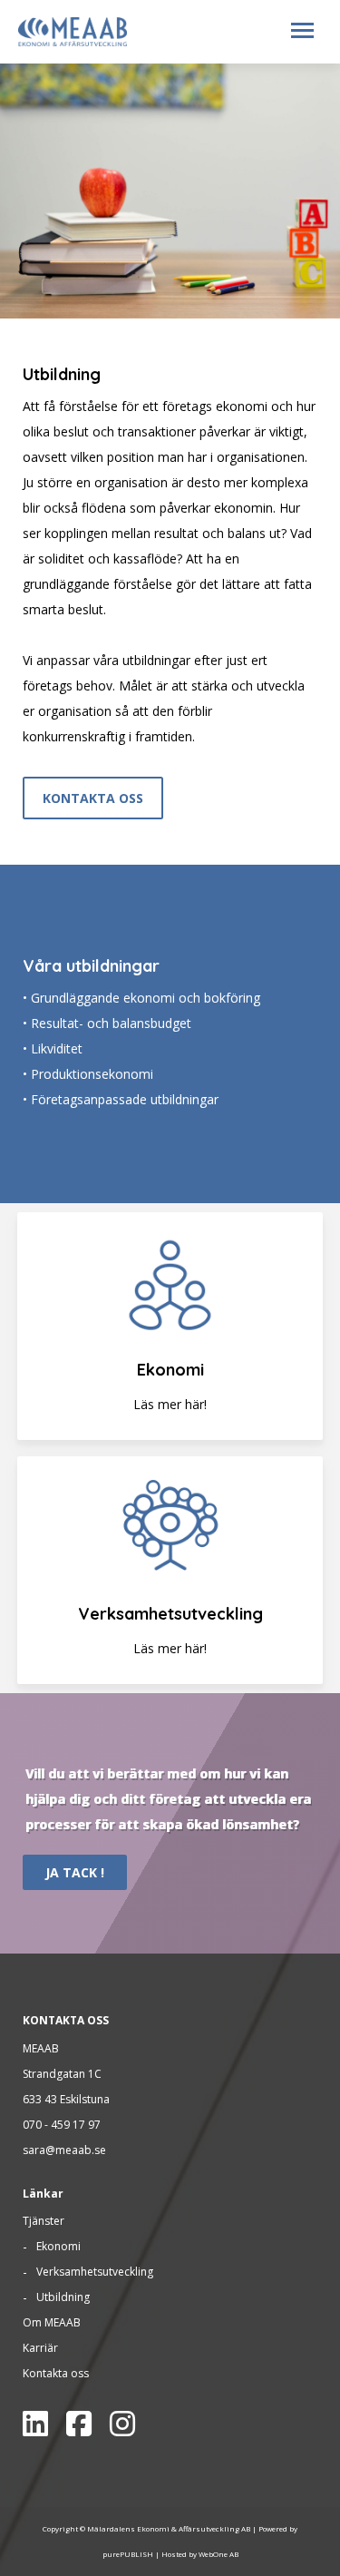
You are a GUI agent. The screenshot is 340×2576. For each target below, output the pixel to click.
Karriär (40, 2348)
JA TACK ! (75, 1872)
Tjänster (44, 2221)
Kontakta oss (56, 2373)
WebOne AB (219, 2554)
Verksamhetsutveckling (95, 2272)
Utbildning (63, 2297)
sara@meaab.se (64, 2150)
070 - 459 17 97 (62, 2125)
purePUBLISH (128, 2554)
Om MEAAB (52, 2322)
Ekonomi (58, 2246)
